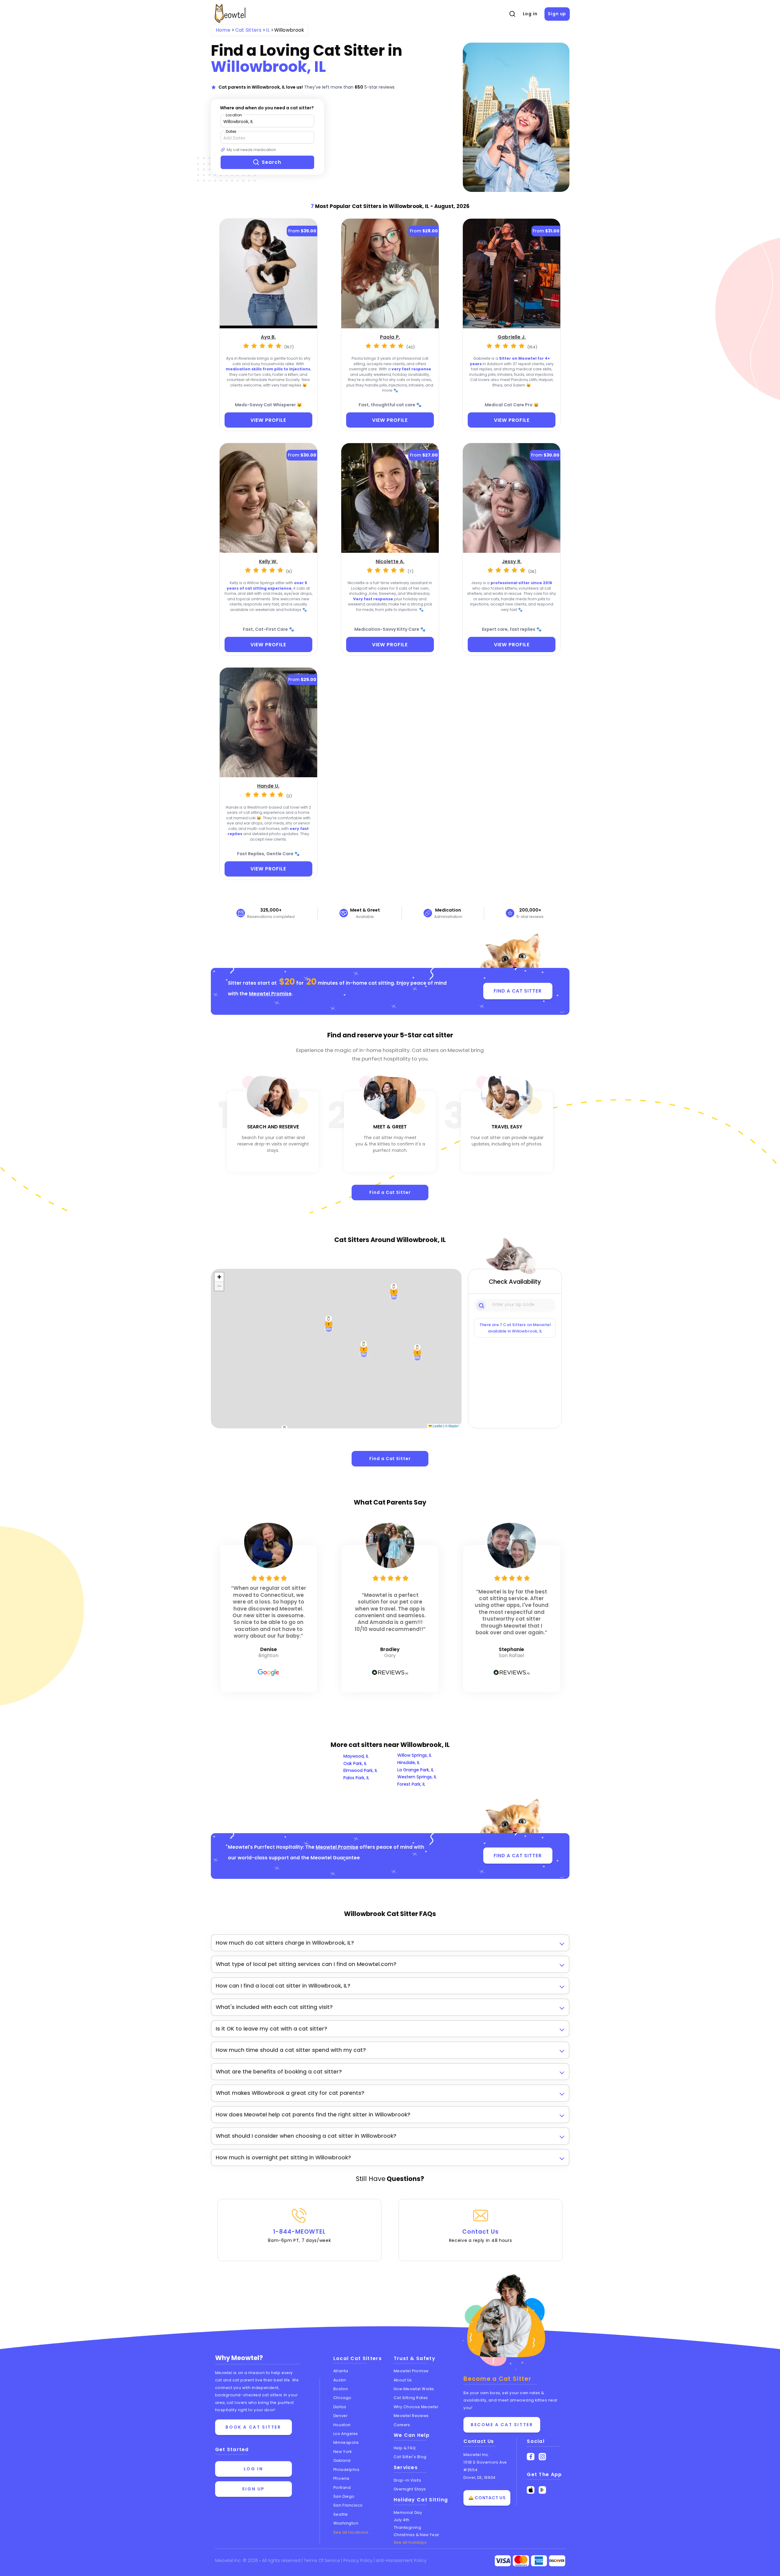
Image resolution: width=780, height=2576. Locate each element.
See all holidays (410, 2542)
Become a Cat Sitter (502, 2425)
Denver (340, 2416)
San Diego (344, 2496)
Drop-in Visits (408, 2480)
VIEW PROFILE (268, 420)
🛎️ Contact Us (487, 2498)
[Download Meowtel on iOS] (531, 2490)
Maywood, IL (356, 1756)
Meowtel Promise (270, 994)
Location (234, 115)
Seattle (341, 2514)
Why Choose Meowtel (416, 2407)
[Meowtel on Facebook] (531, 2457)
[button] (394, 1292)
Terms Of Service (323, 2560)
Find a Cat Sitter (390, 1192)
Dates (231, 131)
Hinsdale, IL (409, 1763)
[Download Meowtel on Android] (542, 2490)
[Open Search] (512, 14)
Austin (340, 2380)
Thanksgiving (408, 2527)
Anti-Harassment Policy (401, 2560)
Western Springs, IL (417, 1777)
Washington (346, 2523)
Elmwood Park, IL (360, 1770)
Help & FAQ (405, 2448)
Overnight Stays (410, 2489)
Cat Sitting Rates (411, 2398)
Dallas (340, 2407)
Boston (341, 2389)
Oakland (342, 2460)
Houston (342, 2425)
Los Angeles (346, 2434)
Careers (402, 2425)
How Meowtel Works (414, 2389)
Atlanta (341, 2371)
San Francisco (348, 2505)
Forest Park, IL (411, 1784)
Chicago (342, 2398)
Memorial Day (408, 2512)
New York (342, 2452)
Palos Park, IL (356, 1778)
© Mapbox (453, 1426)
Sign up (557, 14)
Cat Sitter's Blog (410, 2457)
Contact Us (481, 2235)
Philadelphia (346, 2470)
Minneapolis (346, 2442)
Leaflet (437, 1426)
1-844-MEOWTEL (299, 2235)
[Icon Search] (482, 1305)
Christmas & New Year (416, 2535)
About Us (403, 2380)
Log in (530, 14)
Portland (342, 2488)
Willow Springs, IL (415, 1755)
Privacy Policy (359, 2560)
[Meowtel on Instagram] (542, 2457)
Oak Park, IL (355, 1763)
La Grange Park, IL (416, 1770)
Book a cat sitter (253, 2427)
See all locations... (352, 2532)
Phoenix (341, 2478)
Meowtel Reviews (411, 2416)
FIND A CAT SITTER (518, 991)
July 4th (402, 2520)
